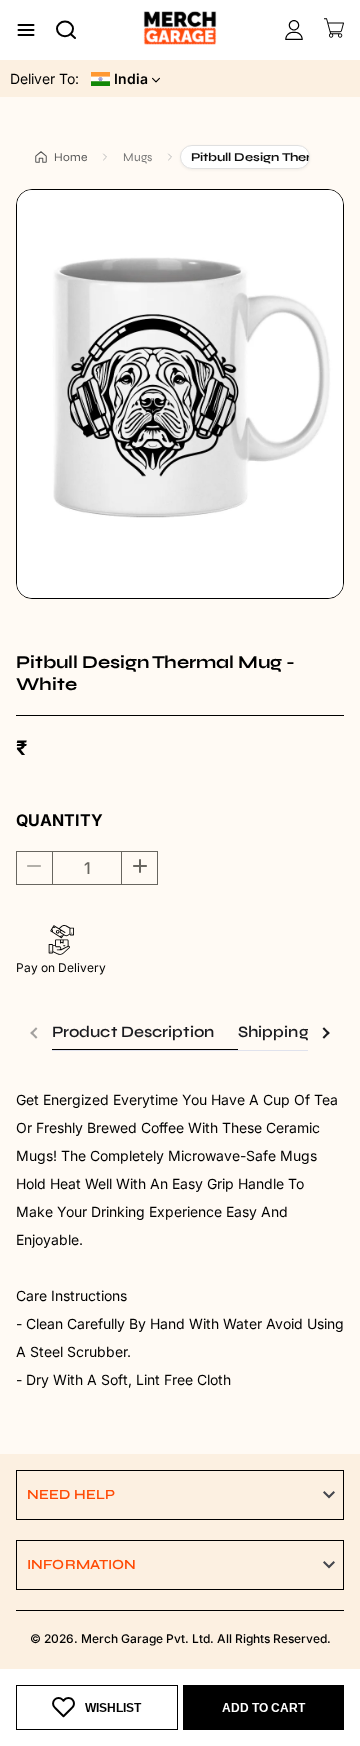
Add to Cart (263, 1708)
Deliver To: (44, 78)
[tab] (145, 1032)
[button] (180, 1495)
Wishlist (113, 1708)
